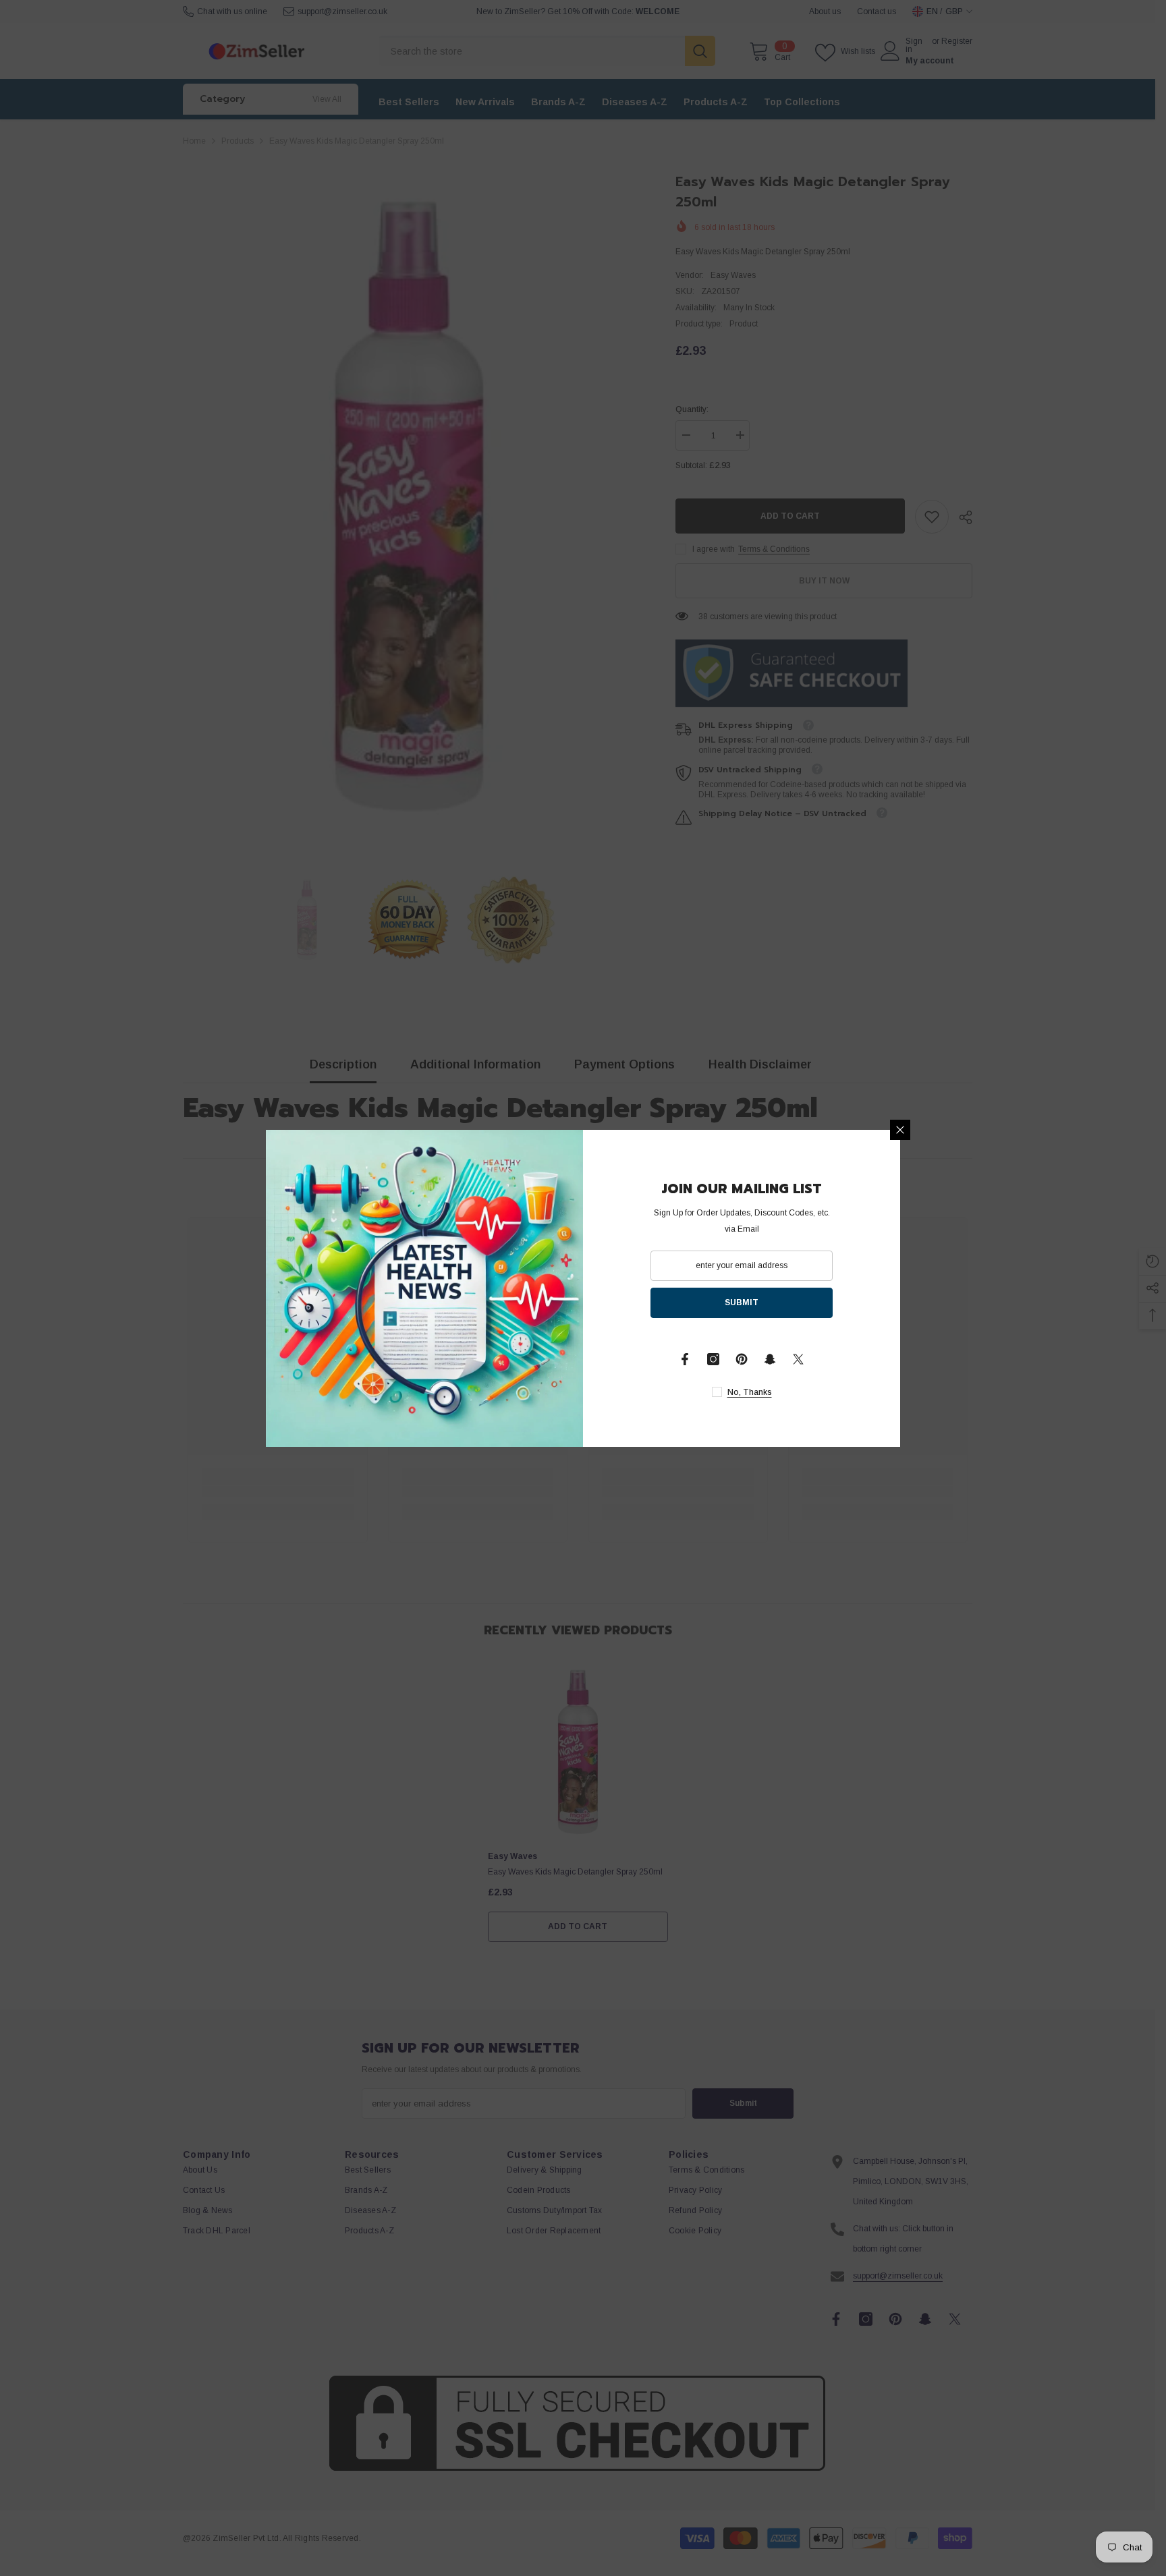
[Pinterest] (742, 1359)
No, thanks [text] (750, 1392)
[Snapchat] (770, 1359)
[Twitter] (798, 1359)
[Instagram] (713, 1359)
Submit (742, 1303)
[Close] (900, 1130)
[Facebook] (685, 1359)
